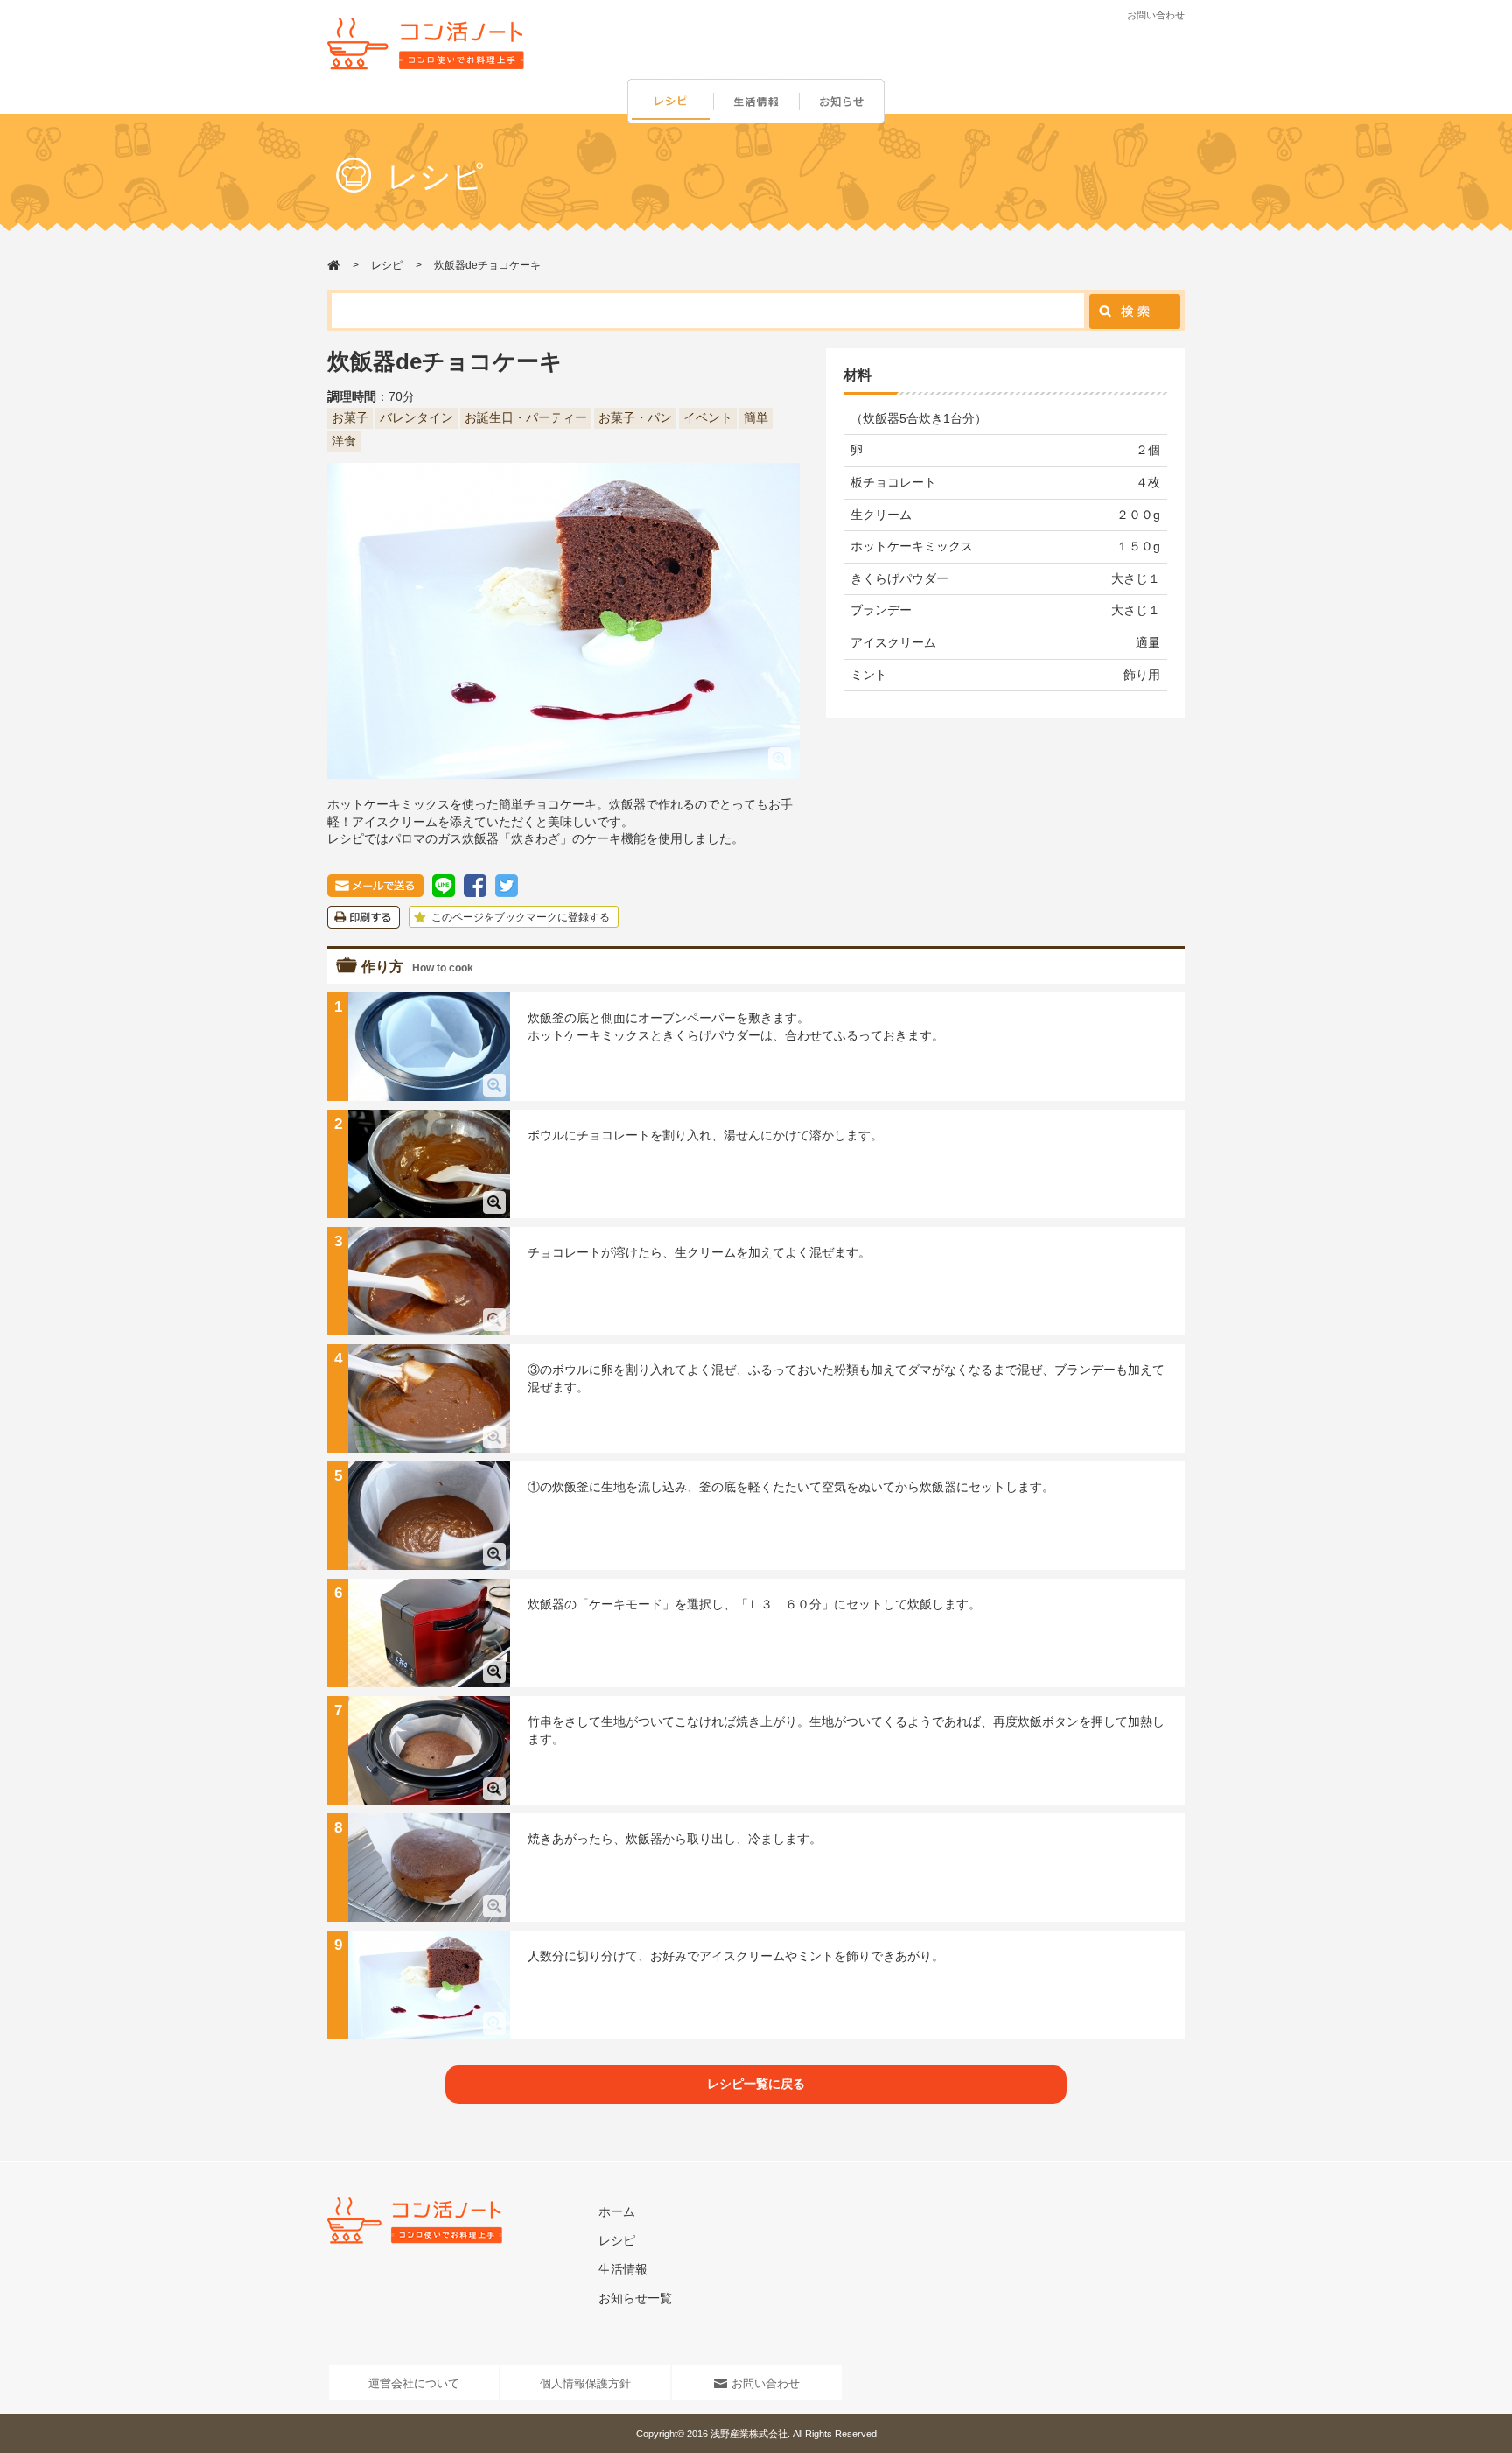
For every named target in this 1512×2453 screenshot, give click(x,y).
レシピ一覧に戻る (756, 2084)
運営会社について (414, 2383)
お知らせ (845, 102)
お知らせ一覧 (635, 2298)
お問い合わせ (1156, 15)
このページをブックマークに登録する (519, 917)
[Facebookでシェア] (475, 882)
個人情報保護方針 (585, 2383)
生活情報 (758, 102)
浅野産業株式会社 (749, 2434)
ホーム (617, 2211)
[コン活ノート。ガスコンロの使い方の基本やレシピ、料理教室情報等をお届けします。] (426, 44)
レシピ (670, 102)
